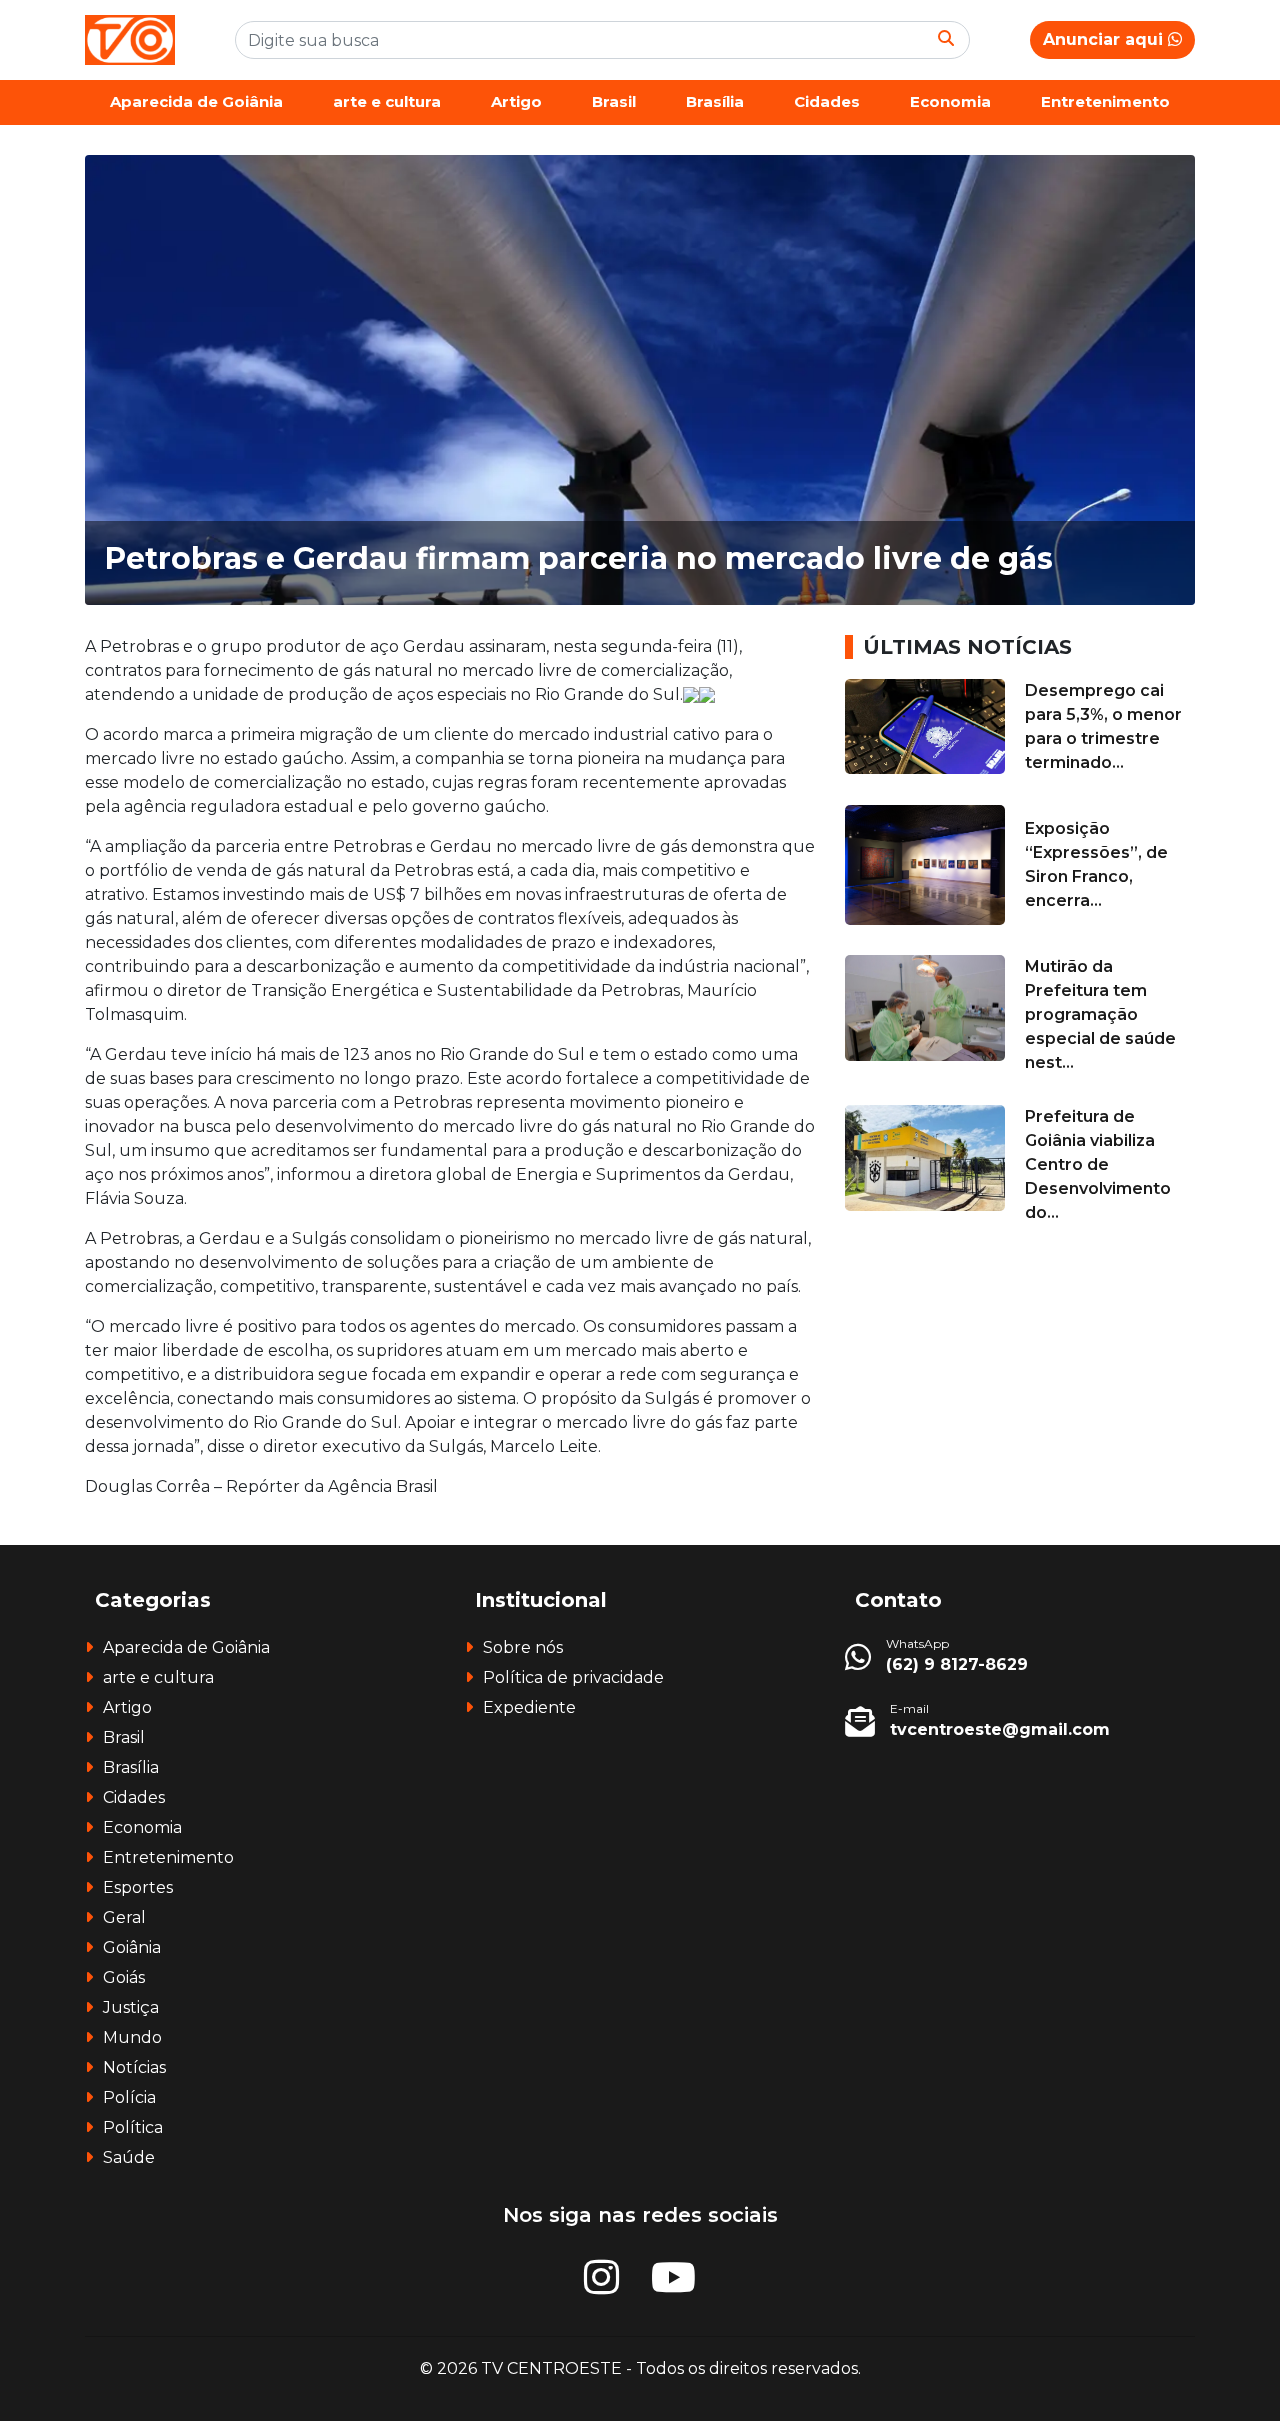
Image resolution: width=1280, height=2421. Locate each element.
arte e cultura (387, 101)
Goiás (124, 1977)
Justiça (131, 2007)
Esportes (138, 1887)
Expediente (529, 1707)
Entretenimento (1105, 101)
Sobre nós (523, 1647)
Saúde (129, 2157)
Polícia (129, 2097)
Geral (124, 1917)
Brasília (715, 101)
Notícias (134, 2067)
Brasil (614, 101)
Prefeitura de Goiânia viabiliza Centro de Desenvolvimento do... (1098, 1164)
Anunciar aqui (1105, 39)
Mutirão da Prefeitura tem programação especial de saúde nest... (1100, 1014)
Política (133, 2127)
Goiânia (132, 1947)
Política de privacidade (573, 1677)
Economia (950, 101)
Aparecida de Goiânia (196, 101)
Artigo (516, 101)
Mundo (132, 2037)
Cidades (827, 101)
